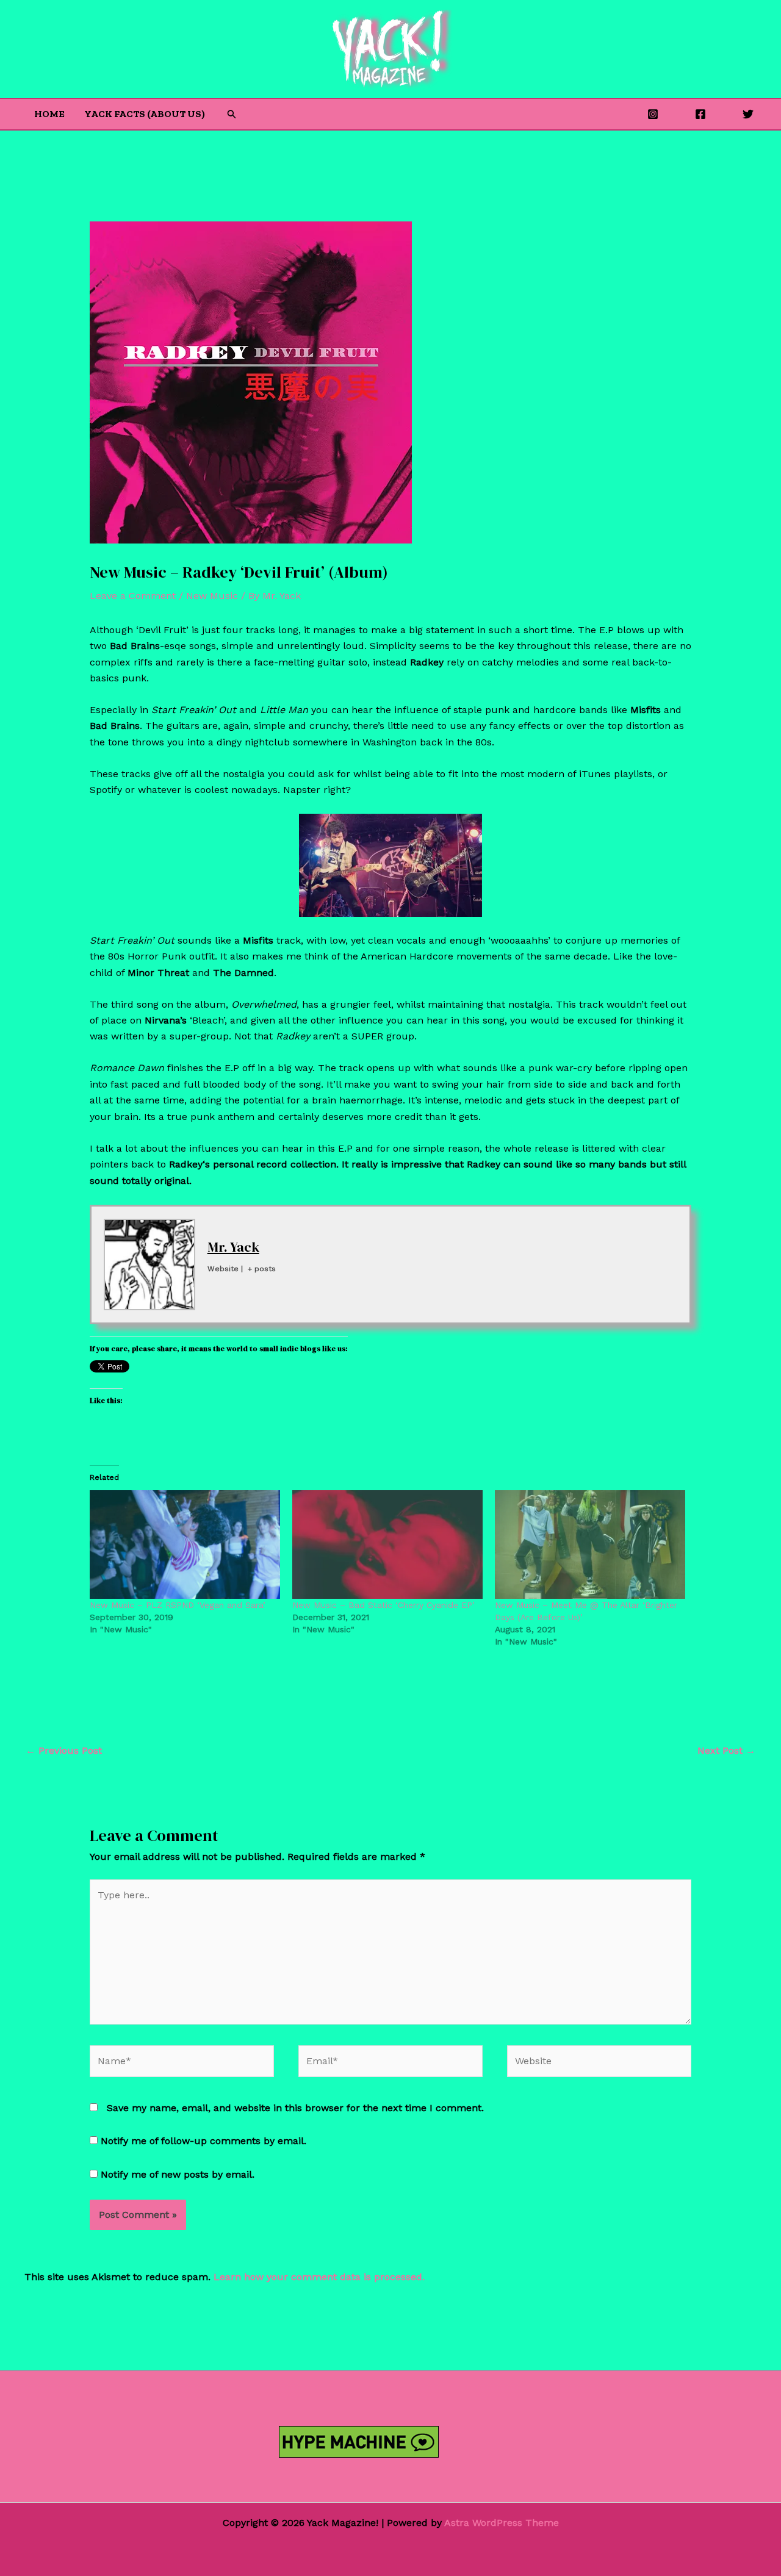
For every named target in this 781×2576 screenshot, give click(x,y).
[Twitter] (748, 114)
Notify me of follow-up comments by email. (203, 2141)
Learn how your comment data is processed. (319, 2277)
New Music (212, 596)
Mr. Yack (233, 1247)
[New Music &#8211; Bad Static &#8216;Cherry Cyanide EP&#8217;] (387, 1545)
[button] (232, 114)
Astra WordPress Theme (502, 2523)
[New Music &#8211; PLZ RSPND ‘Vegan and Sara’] (185, 1545)
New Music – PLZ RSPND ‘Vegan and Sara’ (178, 1605)
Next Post (726, 1750)
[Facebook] (700, 114)
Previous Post (64, 1750)
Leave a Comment (133, 596)
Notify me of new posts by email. (178, 2174)
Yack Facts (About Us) (145, 114)
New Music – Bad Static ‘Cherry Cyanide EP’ (383, 1605)
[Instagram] (653, 114)
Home (49, 114)
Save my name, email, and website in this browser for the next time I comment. (295, 2108)
